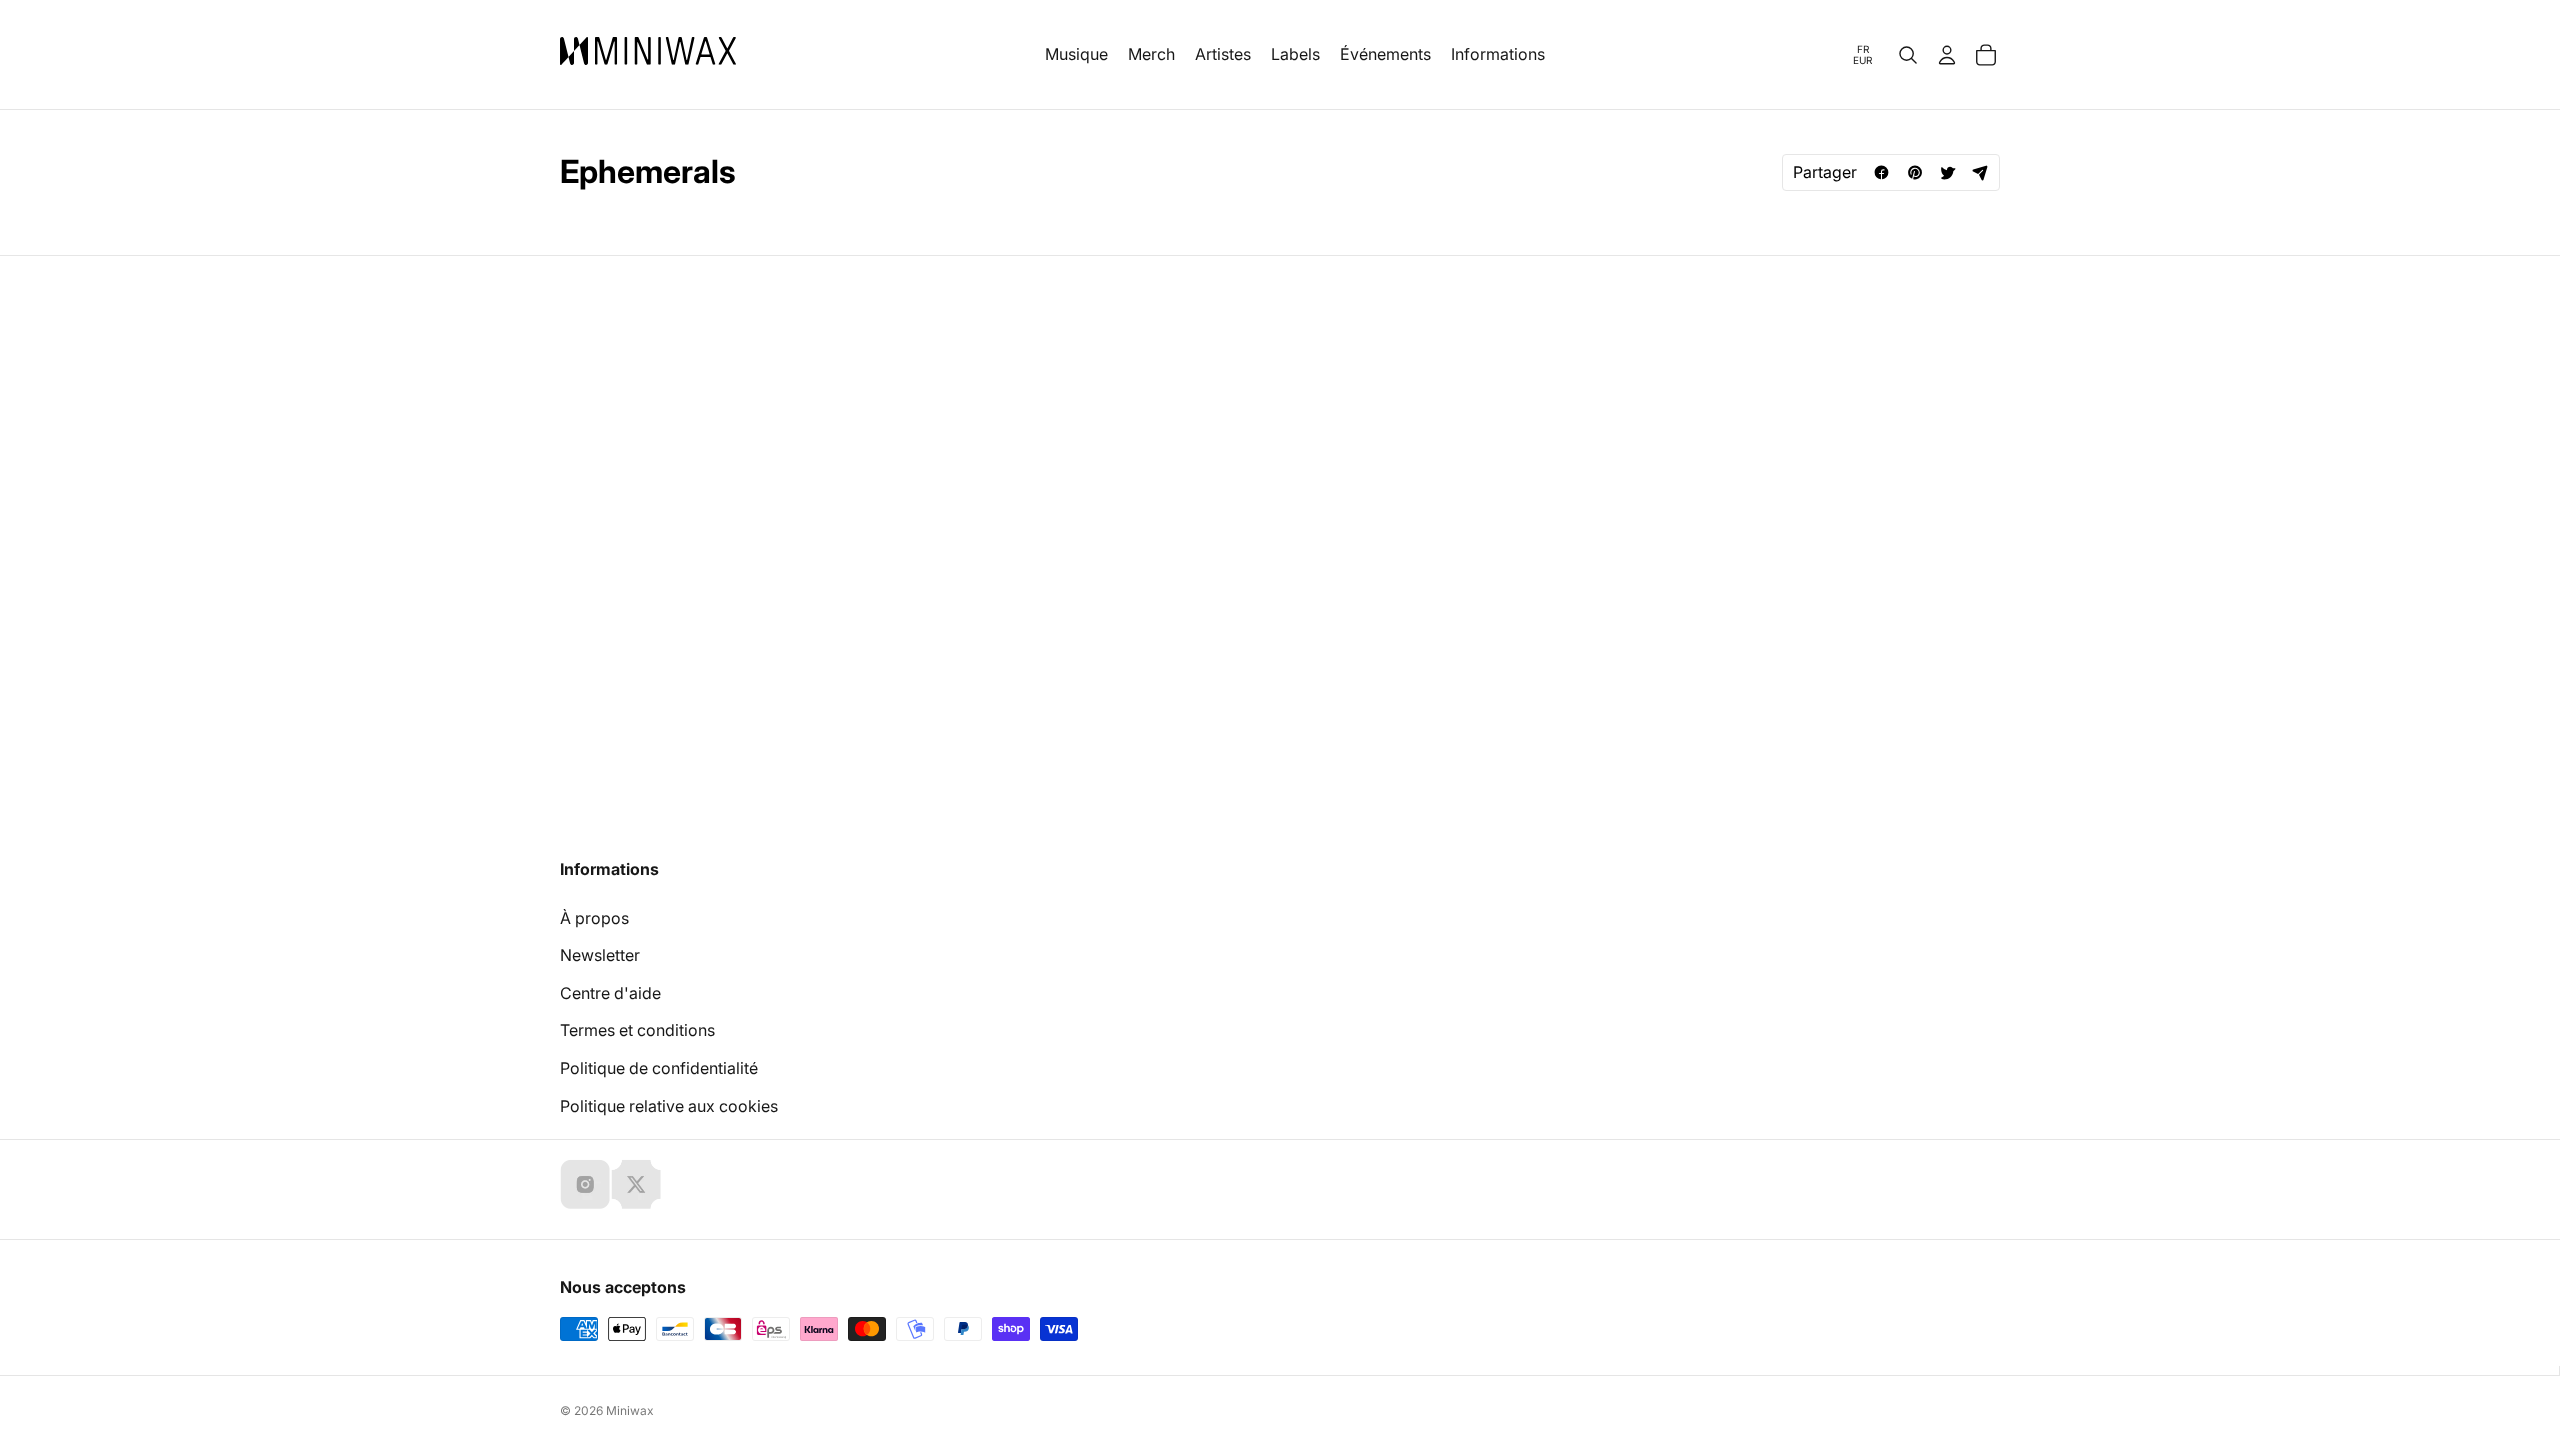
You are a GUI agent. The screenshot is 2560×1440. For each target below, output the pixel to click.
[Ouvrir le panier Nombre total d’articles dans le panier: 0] (1986, 55)
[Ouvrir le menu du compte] (1947, 55)
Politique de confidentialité (659, 1068)
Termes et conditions (637, 1030)
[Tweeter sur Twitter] (1947, 172)
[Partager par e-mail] (1980, 172)
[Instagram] (585, 1184)
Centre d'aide (610, 993)
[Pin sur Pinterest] (1914, 172)
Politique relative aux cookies (669, 1106)
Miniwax (630, 1410)
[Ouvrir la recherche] (1908, 55)
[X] (636, 1184)
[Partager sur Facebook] (1881, 172)
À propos (594, 918)
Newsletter (600, 955)
